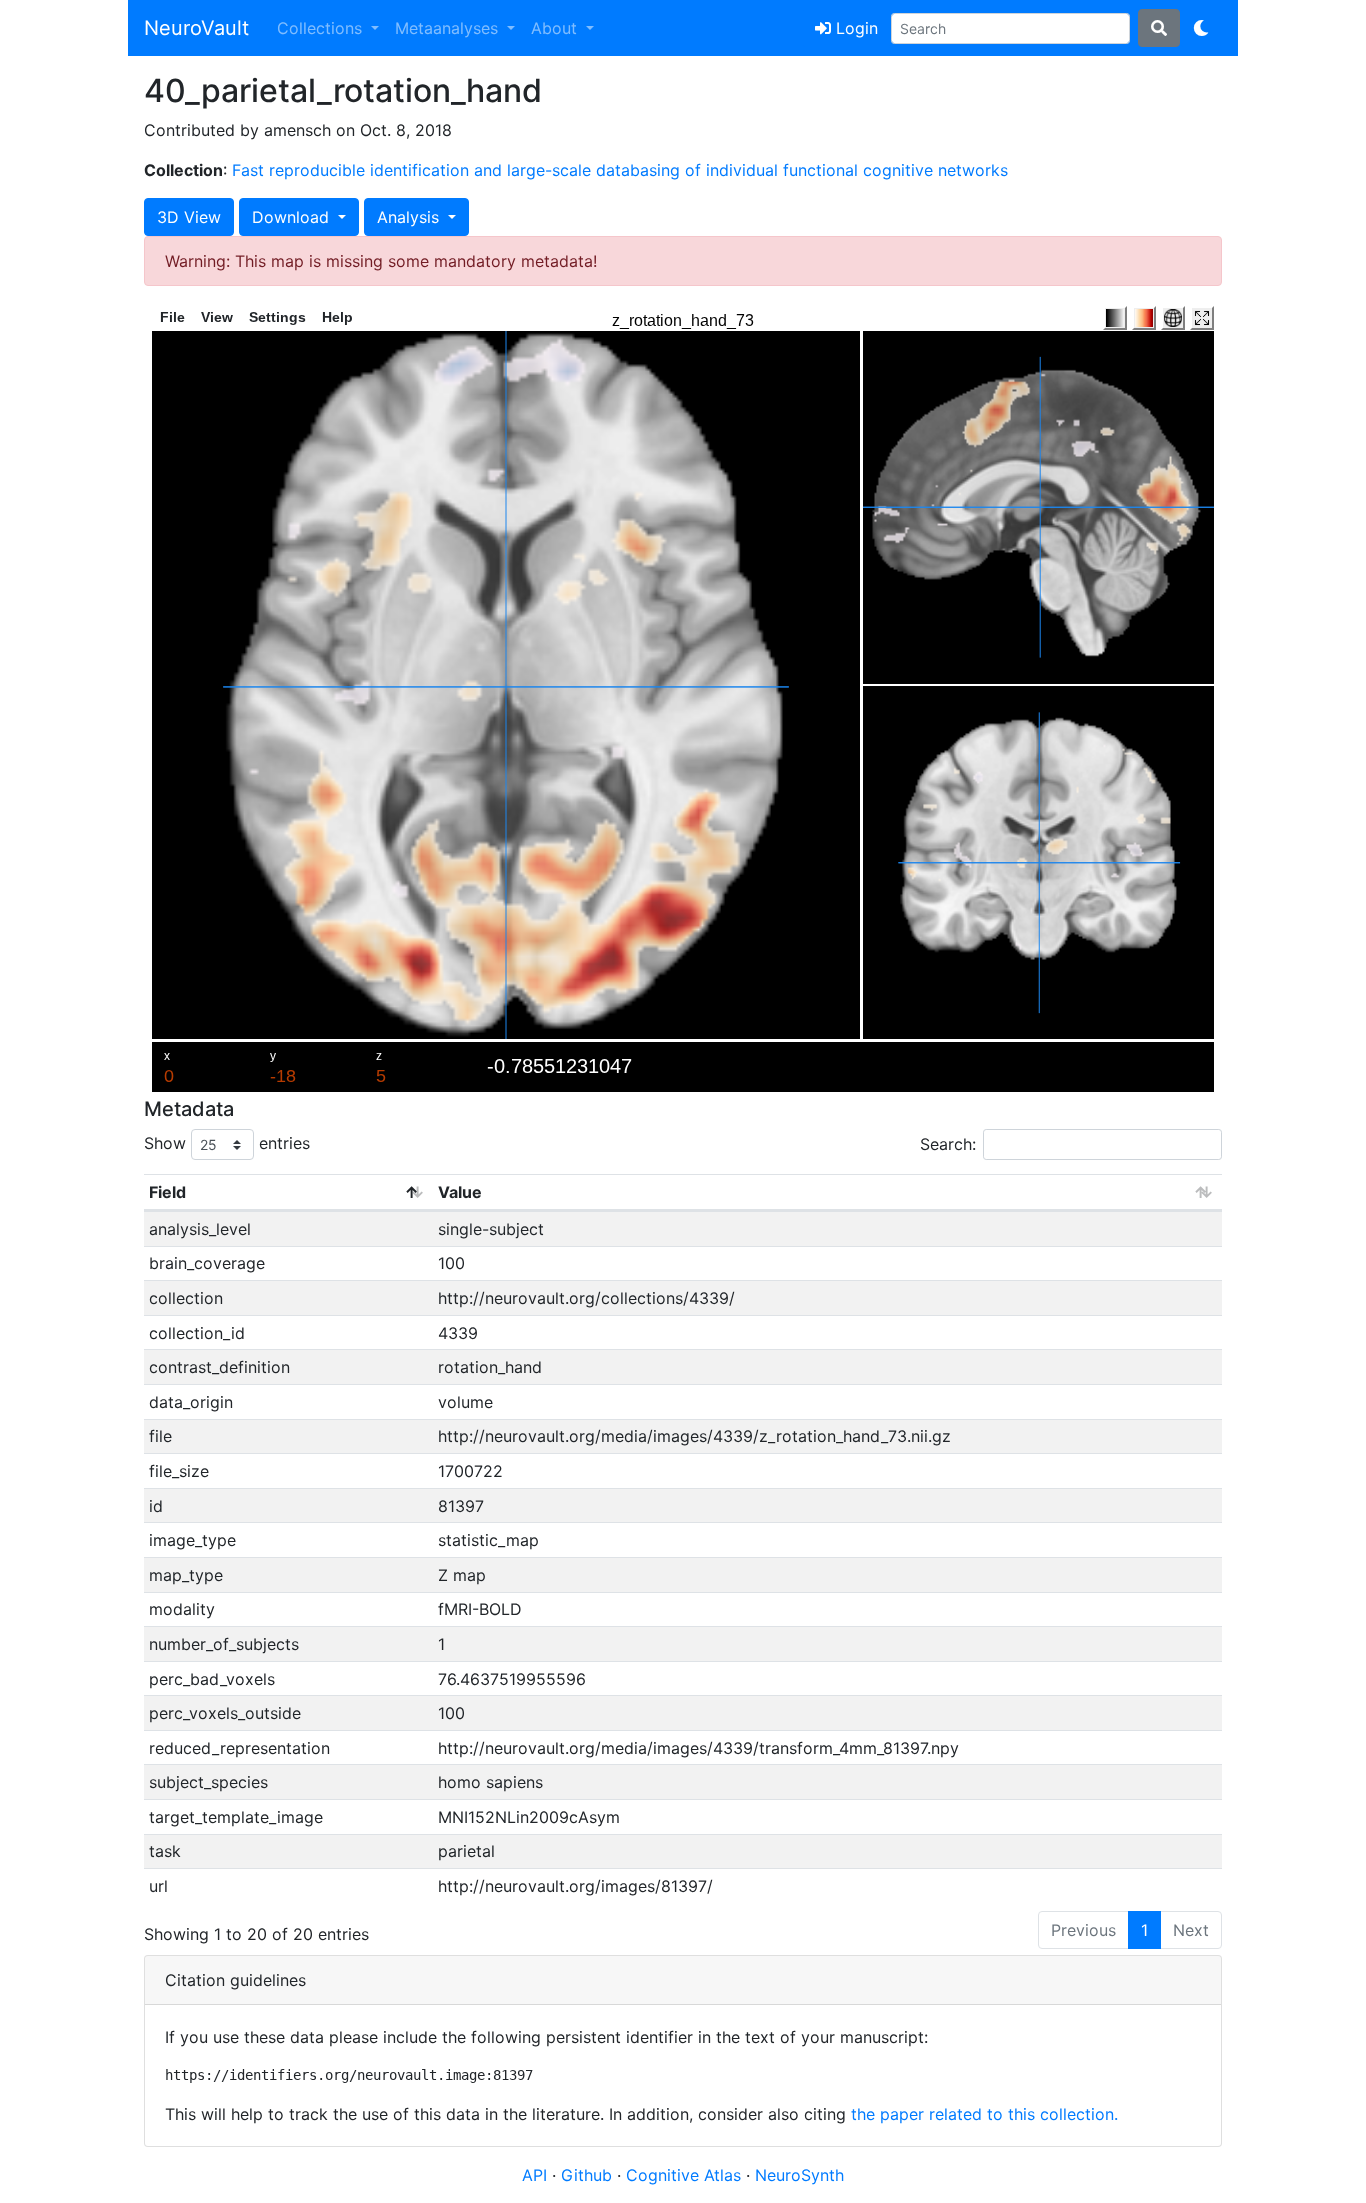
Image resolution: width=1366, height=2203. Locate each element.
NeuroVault (196, 28)
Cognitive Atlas (686, 2175)
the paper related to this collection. (984, 2114)
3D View (189, 217)
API (534, 2175)
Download (293, 217)
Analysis (410, 217)
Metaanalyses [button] (449, 28)
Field (167, 1192)
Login (854, 28)
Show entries (227, 1143)
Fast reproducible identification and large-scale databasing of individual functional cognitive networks (620, 170)
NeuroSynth (799, 2175)
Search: (948, 1144)
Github (589, 2175)
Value (460, 1192)
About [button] (556, 28)
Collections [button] (322, 28)
